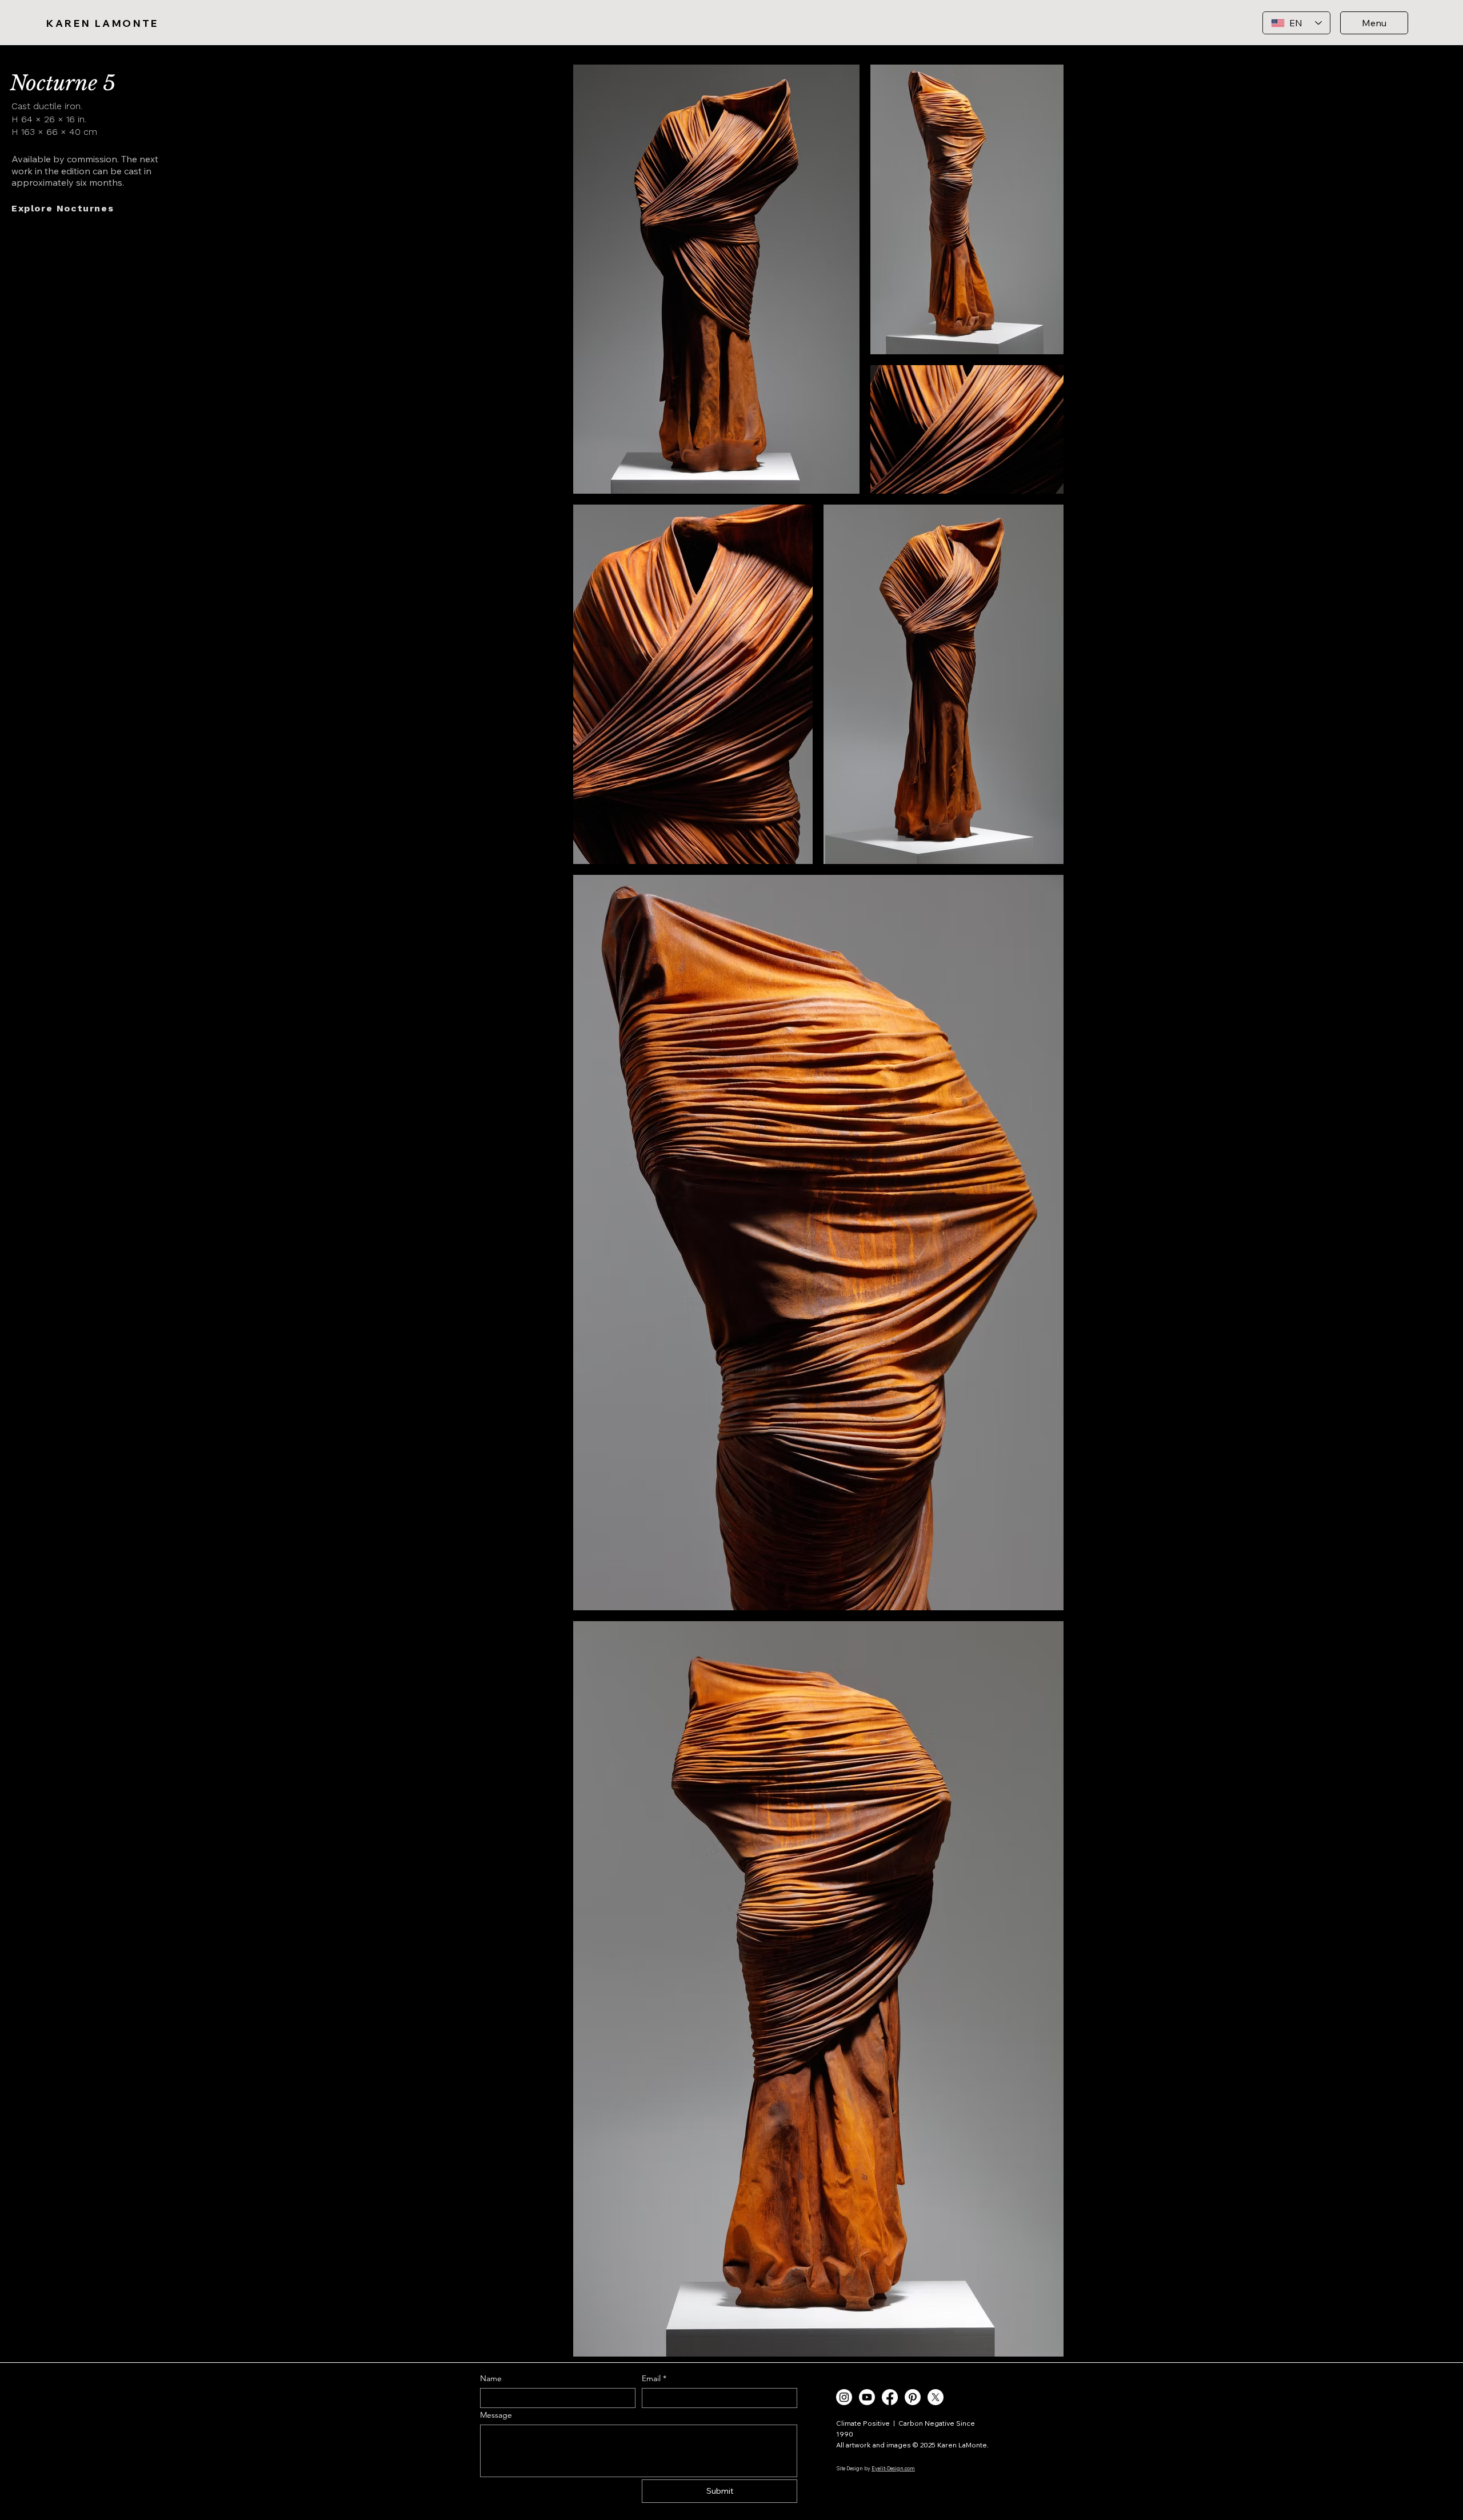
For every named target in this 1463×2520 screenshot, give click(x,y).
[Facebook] (890, 2397)
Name (491, 2379)
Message (496, 2415)
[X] (936, 2397)
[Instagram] (844, 2397)
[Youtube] (867, 2397)
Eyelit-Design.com (893, 2468)
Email (654, 2379)
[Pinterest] (913, 2397)
